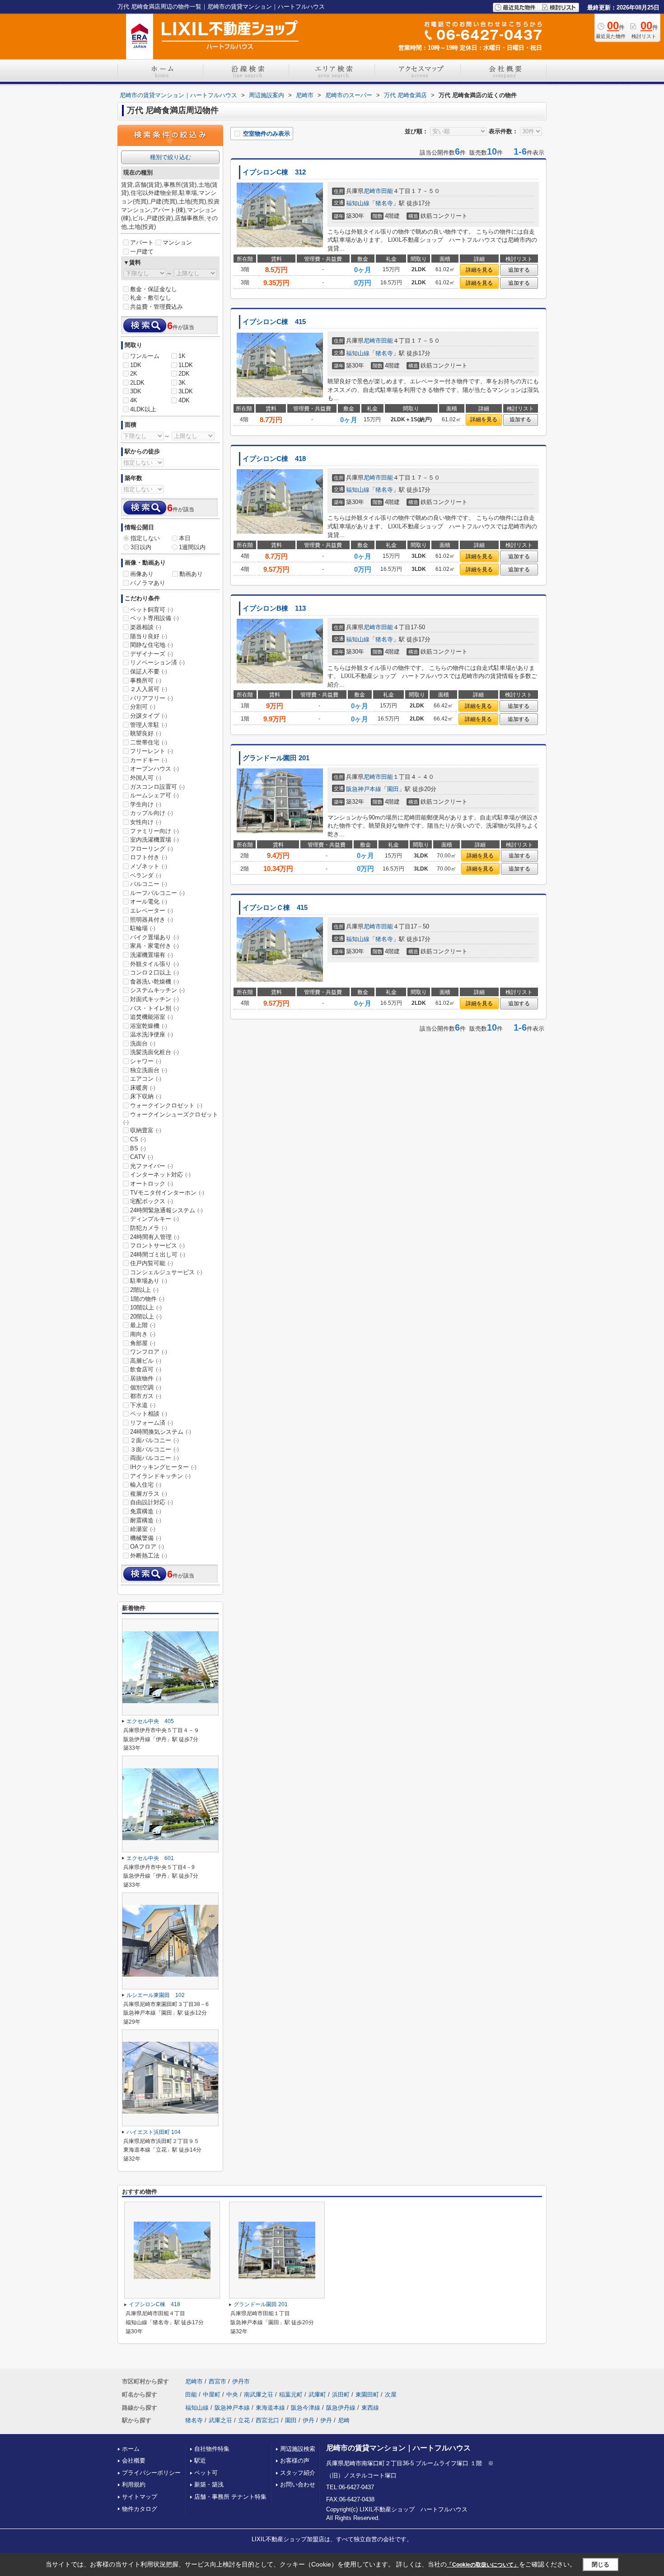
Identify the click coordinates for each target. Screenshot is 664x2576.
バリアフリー (152, 698)
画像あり (142, 574)
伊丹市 (241, 2381)
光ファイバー (152, 1166)
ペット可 (206, 2473)
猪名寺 (384, 203)
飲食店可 (146, 1369)
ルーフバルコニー (157, 893)
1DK (136, 365)
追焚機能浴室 (152, 1017)
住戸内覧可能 (152, 1263)
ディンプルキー (154, 1219)
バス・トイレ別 (154, 1008)
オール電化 (149, 902)
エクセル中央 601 (150, 1858)
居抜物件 (146, 1378)
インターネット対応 (160, 1175)
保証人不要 (149, 671)
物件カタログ (140, 2509)
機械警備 (146, 1538)
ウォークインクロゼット (166, 1105)
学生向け (146, 804)
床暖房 (143, 1088)
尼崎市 (372, 191)
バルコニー (149, 884)
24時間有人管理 (155, 1237)
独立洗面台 (149, 1070)
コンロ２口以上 (154, 972)
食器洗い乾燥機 (154, 982)
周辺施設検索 (298, 2449)
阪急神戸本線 (364, 789)
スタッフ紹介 (298, 2473)
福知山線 (358, 203)
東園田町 (367, 2395)
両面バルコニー (154, 1458)
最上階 (143, 1325)
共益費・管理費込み (157, 307)
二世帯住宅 (149, 742)
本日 (185, 538)
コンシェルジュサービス (166, 1272)
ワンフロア (149, 1352)
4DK (184, 400)
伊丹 (309, 2420)
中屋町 (212, 2395)
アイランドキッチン (160, 1476)
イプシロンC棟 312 (274, 172)
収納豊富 (146, 1130)
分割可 (143, 707)
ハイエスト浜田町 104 (154, 2132)
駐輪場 (143, 928)
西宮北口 (267, 2420)
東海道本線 (270, 2408)
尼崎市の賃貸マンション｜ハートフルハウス (398, 2448)
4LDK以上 (143, 409)
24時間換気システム (161, 1432)
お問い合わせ (298, 2484)
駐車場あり (149, 1281)
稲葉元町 (291, 2395)
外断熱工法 (149, 1556)
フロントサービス (157, 1246)
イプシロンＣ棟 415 (275, 908)
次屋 (391, 2395)
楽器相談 (146, 627)
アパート (142, 243)
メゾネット (149, 866)
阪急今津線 (306, 2408)
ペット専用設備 (154, 618)
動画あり (191, 574)
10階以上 (146, 1307)
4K (134, 400)
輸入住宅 (146, 1485)
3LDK (186, 391)
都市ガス (146, 1396)
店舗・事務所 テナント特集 (230, 2497)
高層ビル (146, 1361)
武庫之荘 (220, 2420)
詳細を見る (479, 270)
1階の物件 (147, 1299)
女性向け (146, 822)
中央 (232, 2395)
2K (134, 374)
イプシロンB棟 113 (274, 608)
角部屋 (143, 1343)
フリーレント (152, 751)
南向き (143, 1334)
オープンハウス (154, 769)
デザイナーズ (152, 654)
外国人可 (146, 778)
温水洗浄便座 (152, 1034)
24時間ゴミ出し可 (158, 1255)
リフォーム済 (152, 1423)
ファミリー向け (154, 831)
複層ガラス (149, 1494)
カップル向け (152, 813)
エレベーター (152, 911)
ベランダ (146, 875)
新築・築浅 (209, 2484)
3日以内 (141, 547)
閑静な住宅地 (152, 645)
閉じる (601, 2564)
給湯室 (143, 1529)
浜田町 (341, 2395)
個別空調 (146, 1387)
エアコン (146, 1079)
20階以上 (146, 1316)
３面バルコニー (154, 1449)
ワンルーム (145, 356)
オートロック (152, 1184)
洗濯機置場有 (152, 955)
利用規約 (134, 2484)
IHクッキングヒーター (163, 1467)
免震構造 (146, 1511)
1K (182, 356)
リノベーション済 (157, 662)
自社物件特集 (212, 2449)
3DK (136, 391)
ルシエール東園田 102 (156, 1995)
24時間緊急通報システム (166, 1210)
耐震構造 (146, 1520)
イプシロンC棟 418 (274, 459)
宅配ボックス (152, 1201)
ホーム (131, 2449)
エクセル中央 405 (150, 1721)
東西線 (370, 2408)
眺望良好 (146, 733)
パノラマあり (148, 583)
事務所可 (146, 680)
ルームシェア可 (154, 795)
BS (138, 1148)
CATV (142, 1157)
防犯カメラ (149, 1228)
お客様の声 (295, 2461)
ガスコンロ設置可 (157, 787)
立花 (244, 2420)
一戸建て (142, 252)
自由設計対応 (152, 1502)
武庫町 (317, 2395)
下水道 (143, 1405)
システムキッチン (157, 990)
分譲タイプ (149, 716)
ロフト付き (149, 857)
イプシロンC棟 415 (274, 322)
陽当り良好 (149, 636)
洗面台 (143, 1043)
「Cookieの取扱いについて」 (483, 2565)
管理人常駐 (149, 725)
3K (182, 383)
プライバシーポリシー (151, 2473)
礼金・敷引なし (151, 298)
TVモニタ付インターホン (167, 1193)
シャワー (146, 1061)
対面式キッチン (154, 999)
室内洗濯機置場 (154, 840)
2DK (184, 374)
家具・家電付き (154, 946)
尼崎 (344, 2420)
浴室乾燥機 (149, 1026)
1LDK (186, 365)
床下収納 (146, 1096)
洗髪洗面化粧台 (154, 1052)
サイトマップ (140, 2497)
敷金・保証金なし (154, 289)
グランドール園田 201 (276, 758)
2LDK (137, 383)
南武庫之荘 (259, 2395)
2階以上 (144, 1290)
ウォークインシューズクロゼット (171, 1118)
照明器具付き (152, 920)
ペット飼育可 (152, 610)
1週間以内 (192, 547)
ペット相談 (149, 1414)
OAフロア (147, 1547)
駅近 (200, 2461)
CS (138, 1139)
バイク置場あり (154, 937)
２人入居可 (149, 689)
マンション (177, 243)
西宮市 (217, 2381)
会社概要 (134, 2461)
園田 (393, 789)
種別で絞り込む (171, 157)
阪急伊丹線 (341, 2408)
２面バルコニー (154, 1440)
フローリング (152, 849)
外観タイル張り (154, 964)
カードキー (149, 760)
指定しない (145, 538)
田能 (387, 191)
